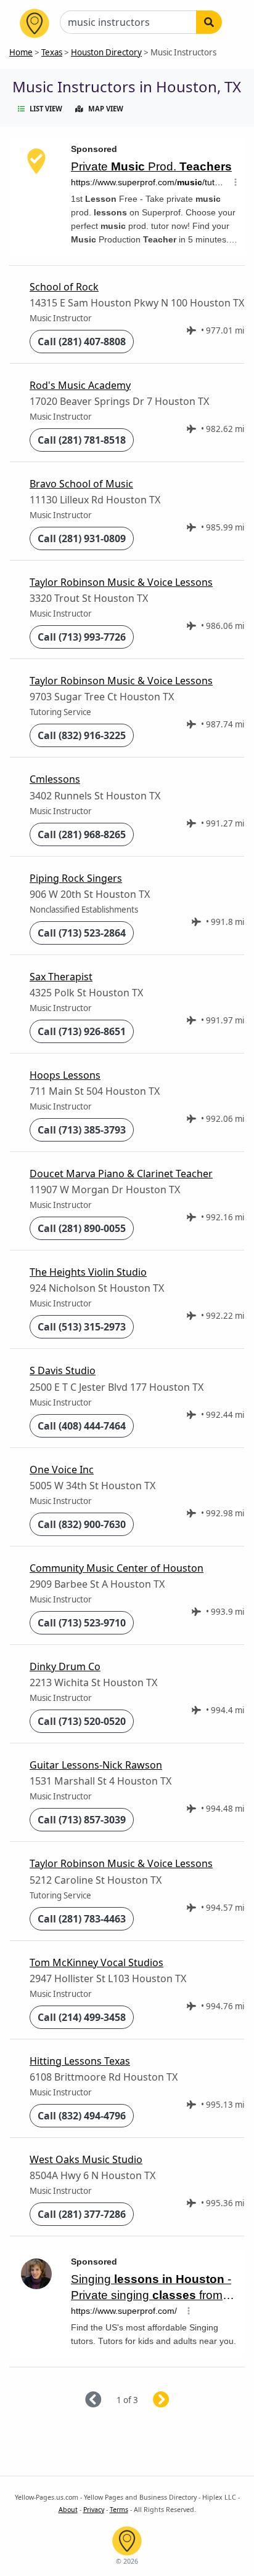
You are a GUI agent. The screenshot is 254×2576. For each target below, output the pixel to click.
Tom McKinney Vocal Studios (96, 1962)
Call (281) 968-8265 (82, 834)
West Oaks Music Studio (86, 2159)
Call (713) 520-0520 (82, 1721)
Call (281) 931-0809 (82, 538)
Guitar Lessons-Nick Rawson (96, 1765)
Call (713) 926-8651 (82, 1031)
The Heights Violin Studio (88, 1272)
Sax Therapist (61, 977)
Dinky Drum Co (65, 1666)
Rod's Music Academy (80, 385)
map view (106, 109)
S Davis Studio (63, 1370)
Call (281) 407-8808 (82, 342)
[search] (209, 22)
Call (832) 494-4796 (82, 2116)
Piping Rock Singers (76, 878)
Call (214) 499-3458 (82, 2017)
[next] (176, 2400)
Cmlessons (55, 779)
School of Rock (64, 287)
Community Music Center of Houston (117, 1568)
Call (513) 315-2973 (82, 1327)
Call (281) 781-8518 (82, 440)
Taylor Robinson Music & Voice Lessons (121, 582)
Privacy (94, 2510)
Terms (119, 2510)
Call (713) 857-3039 (82, 1820)
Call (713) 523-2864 (82, 933)
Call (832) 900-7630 (82, 1524)
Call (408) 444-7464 (82, 1426)
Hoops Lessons (65, 1075)
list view (46, 109)
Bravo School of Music (81, 484)
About (68, 2510)
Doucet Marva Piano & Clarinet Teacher (121, 1174)
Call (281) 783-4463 (82, 1919)
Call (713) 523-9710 (82, 1623)
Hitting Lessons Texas (80, 2061)
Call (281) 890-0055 (82, 1228)
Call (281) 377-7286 (82, 2214)
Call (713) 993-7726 (82, 637)
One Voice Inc (62, 1470)
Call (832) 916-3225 (82, 735)
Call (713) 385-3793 (82, 1130)
